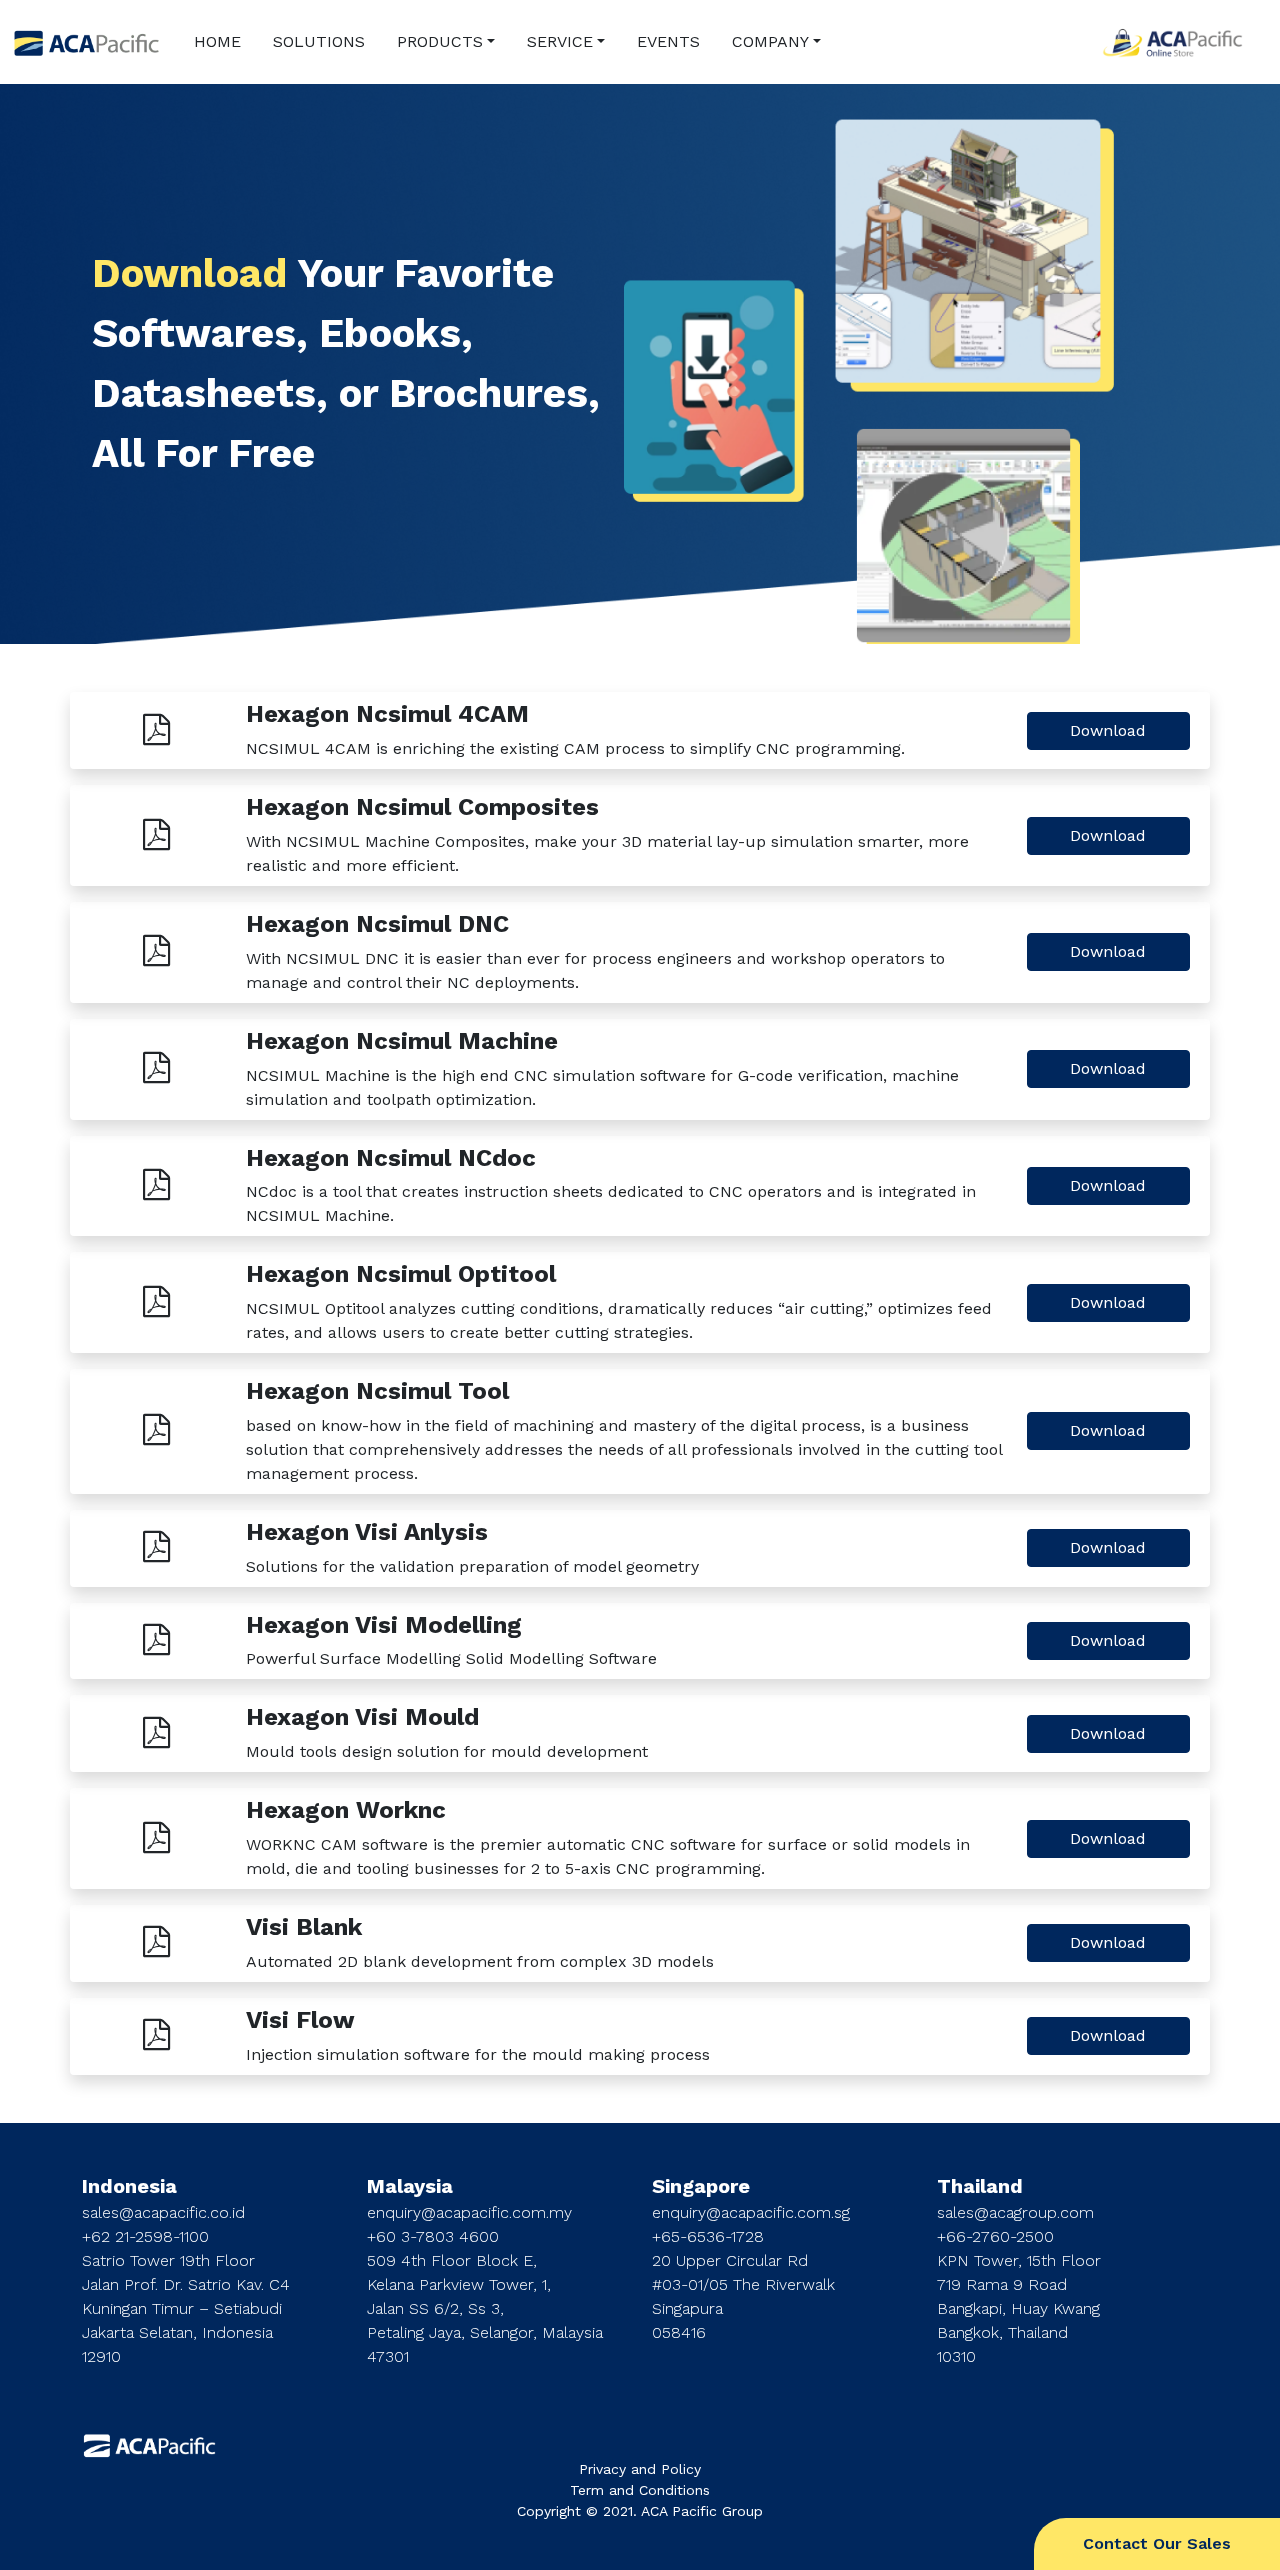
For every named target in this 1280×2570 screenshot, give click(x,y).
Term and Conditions (640, 2490)
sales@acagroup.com (1015, 2212)
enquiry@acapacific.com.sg (751, 2212)
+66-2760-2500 (995, 2236)
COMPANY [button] (770, 41)
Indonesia (129, 2186)
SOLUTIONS (319, 41)
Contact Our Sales (1157, 2543)
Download (1108, 730)
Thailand (980, 2186)
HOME (217, 41)
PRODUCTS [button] (440, 41)
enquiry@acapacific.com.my (469, 2212)
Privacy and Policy (640, 2469)
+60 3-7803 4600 (433, 2236)
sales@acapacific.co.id (163, 2212)
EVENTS (668, 41)
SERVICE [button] (560, 41)
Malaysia (410, 2186)
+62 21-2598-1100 (145, 2236)
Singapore (701, 2186)
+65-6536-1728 (708, 2236)
